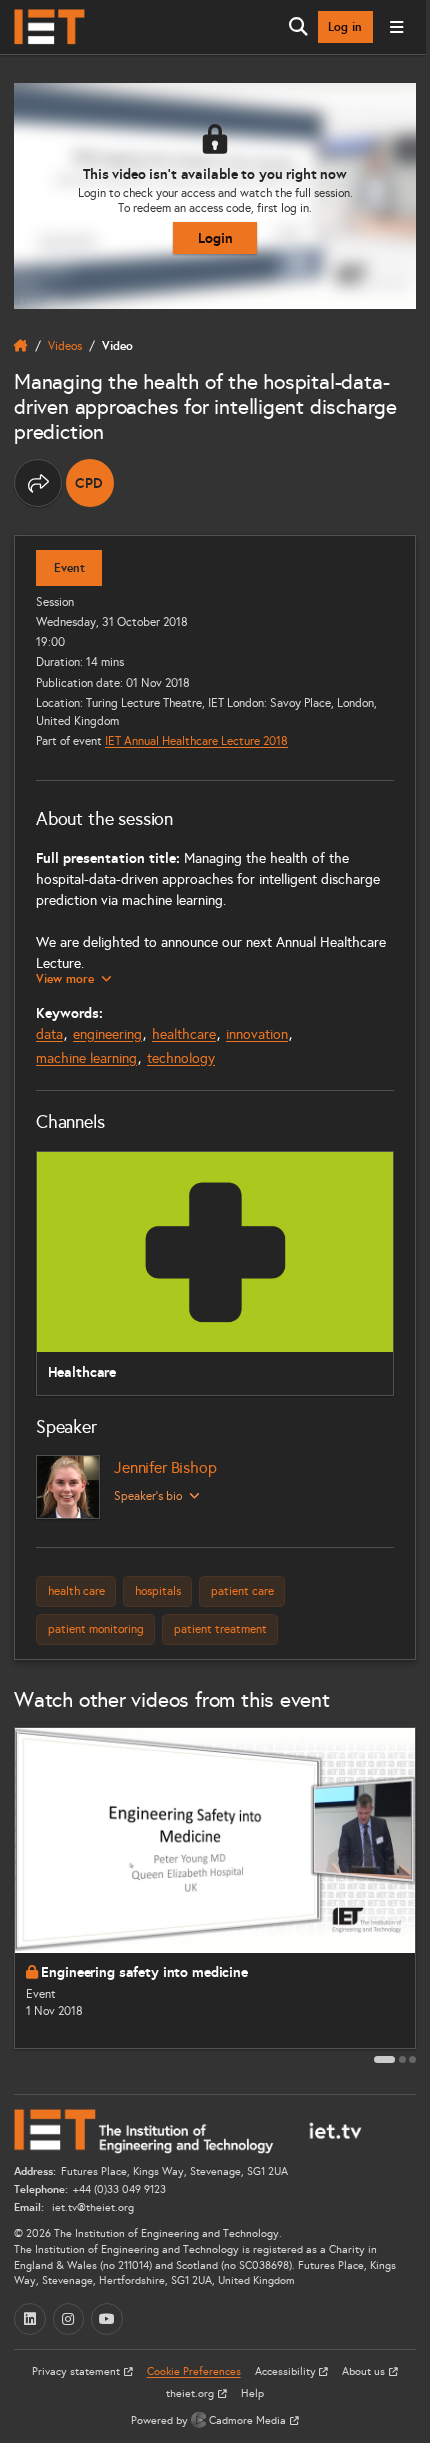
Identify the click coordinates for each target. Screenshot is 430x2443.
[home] (21, 346)
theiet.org (191, 2393)
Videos (65, 345)
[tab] (384, 2059)
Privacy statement (77, 2371)
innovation (257, 1034)
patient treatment (220, 1628)
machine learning (86, 1058)
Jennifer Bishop (165, 1467)
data (49, 1034)
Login (215, 238)
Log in (345, 27)
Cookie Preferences (194, 2371)
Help (252, 2393)
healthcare (184, 1034)
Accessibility (287, 2371)
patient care (242, 1590)
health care (76, 1590)
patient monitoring (96, 1628)
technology (181, 1058)
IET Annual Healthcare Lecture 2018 (196, 740)
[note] (90, 483)
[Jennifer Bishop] (68, 1487)
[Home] (49, 27)
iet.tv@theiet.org (91, 2207)
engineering (107, 1034)
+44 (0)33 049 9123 (119, 2189)
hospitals (158, 1590)
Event (69, 568)
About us (365, 2371)
